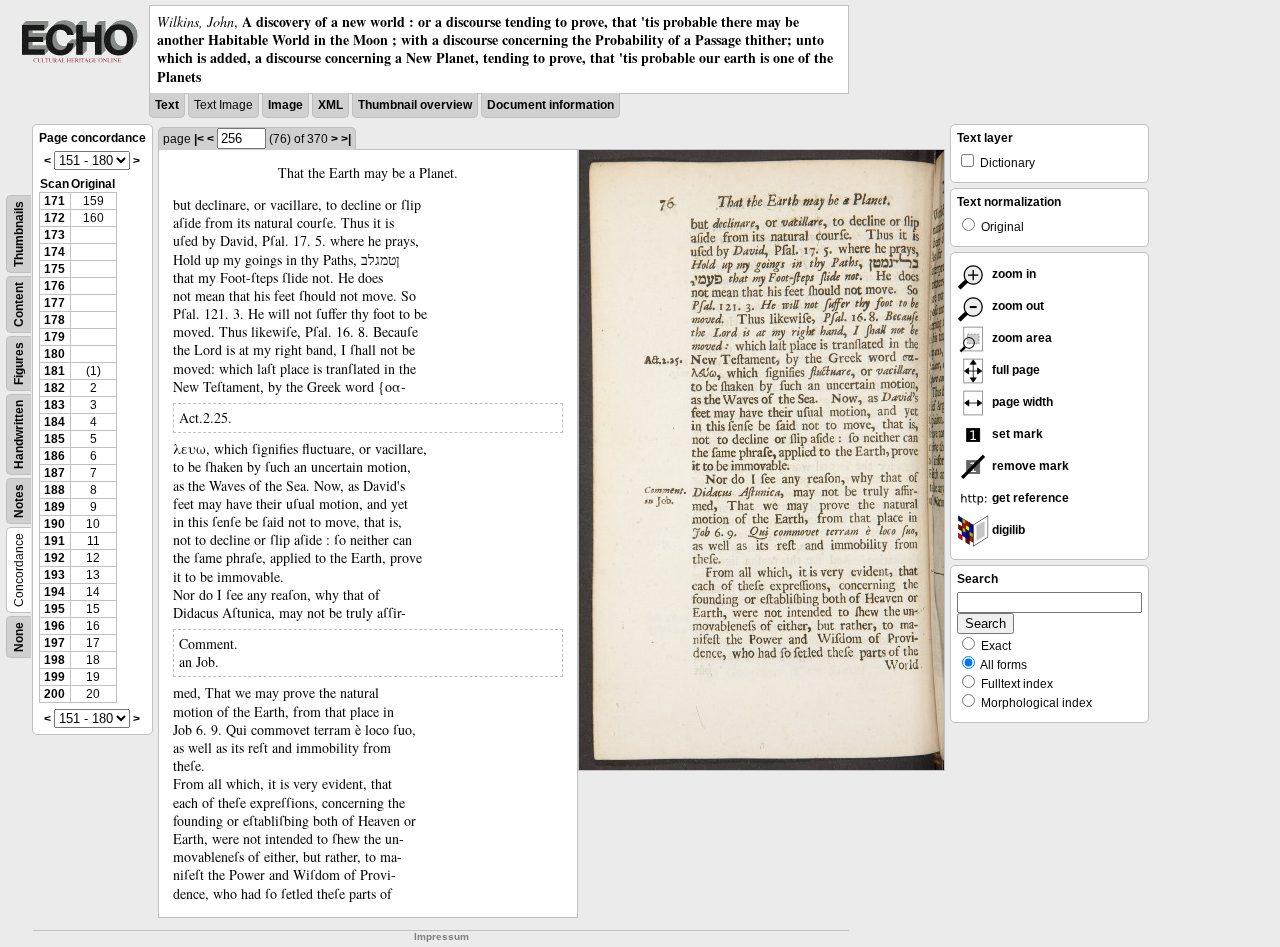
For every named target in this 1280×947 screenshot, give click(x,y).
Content (19, 304)
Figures (19, 363)
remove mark (1029, 466)
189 (54, 507)
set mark (1016, 434)
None (19, 637)
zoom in (1012, 274)
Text (167, 105)
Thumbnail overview (415, 105)
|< (199, 139)
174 (54, 252)
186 (54, 456)
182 (54, 388)
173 (54, 235)
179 (54, 337)
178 (54, 320)
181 (54, 371)
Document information (550, 105)
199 (54, 677)
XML (330, 105)
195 (54, 609)
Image (285, 105)
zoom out (1016, 306)
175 (54, 269)
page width (1021, 402)
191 (54, 541)
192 (54, 558)
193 (54, 575)
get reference (1029, 498)
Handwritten (19, 434)
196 (54, 626)
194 (54, 592)
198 (54, 660)
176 (54, 286)
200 (54, 694)
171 (54, 201)
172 (54, 218)
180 (54, 354)
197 (54, 643)
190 (54, 524)
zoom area (1020, 338)
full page (1014, 370)
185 (54, 439)
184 (54, 422)
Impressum (441, 936)
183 (54, 405)
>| (346, 139)
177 (54, 303)
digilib (1007, 530)
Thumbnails (19, 234)
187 (54, 473)
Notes (19, 501)
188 (54, 490)
